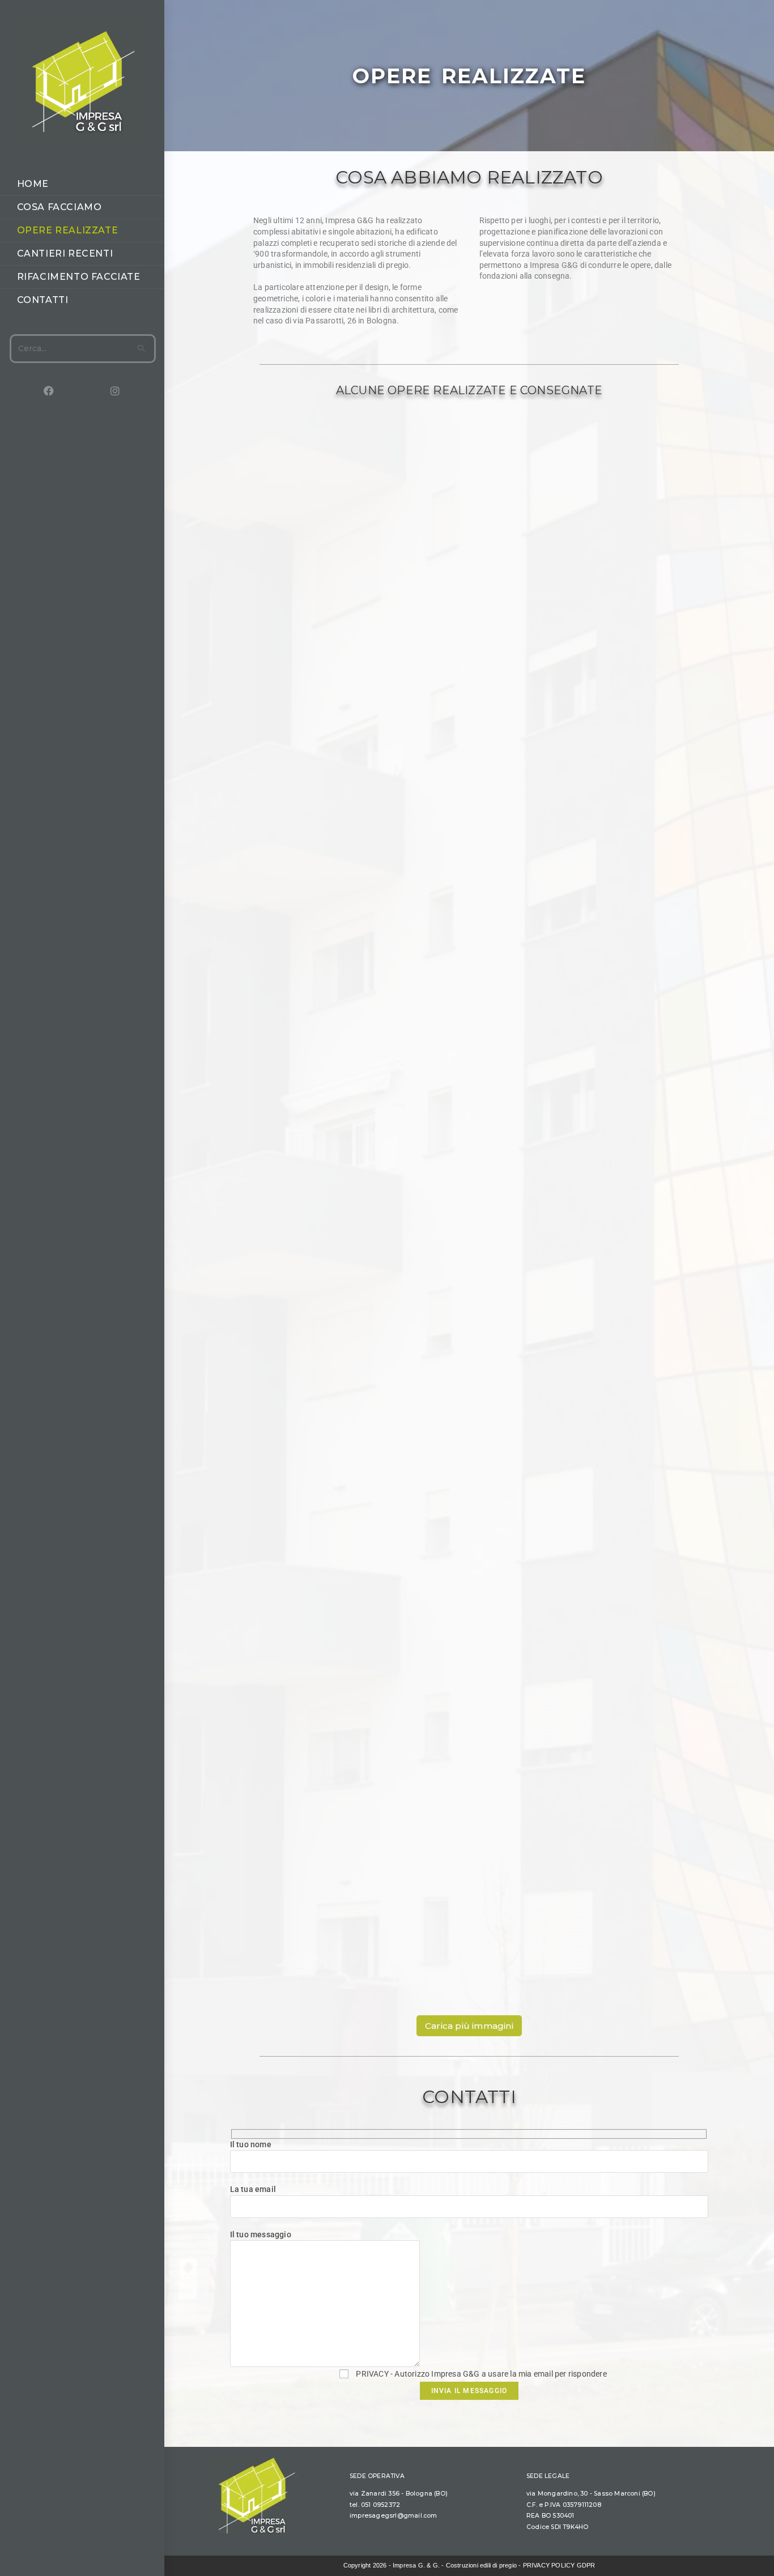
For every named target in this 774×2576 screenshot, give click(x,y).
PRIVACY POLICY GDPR (559, 2565)
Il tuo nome (251, 2144)
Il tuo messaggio (261, 2234)
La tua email (253, 2189)
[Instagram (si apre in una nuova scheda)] (98, 391)
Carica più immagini (469, 2026)
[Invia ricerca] (142, 349)
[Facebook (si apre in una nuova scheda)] (32, 391)
